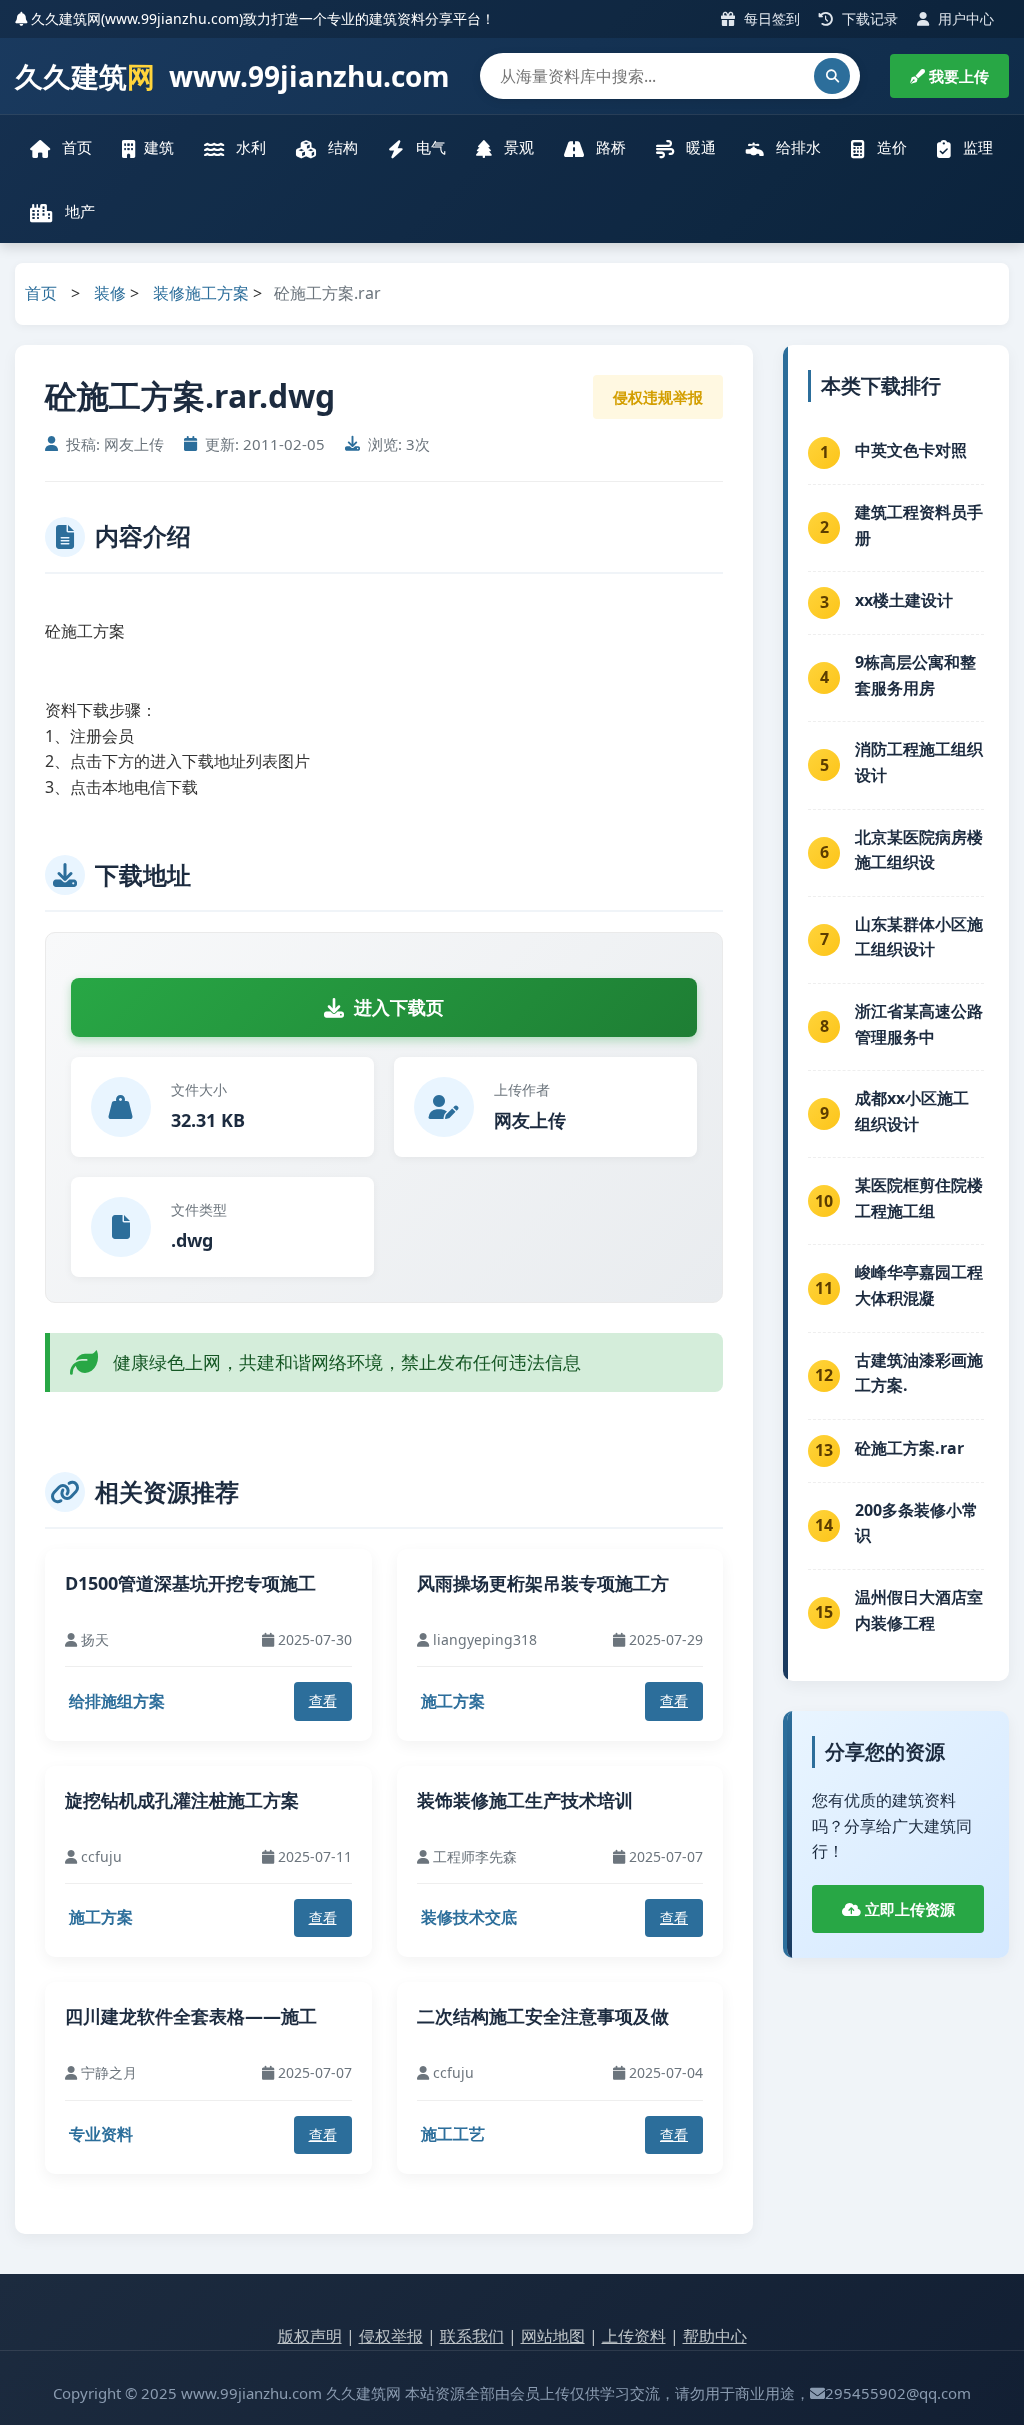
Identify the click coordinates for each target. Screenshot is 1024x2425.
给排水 (796, 147)
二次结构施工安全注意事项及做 (543, 2016)
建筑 (159, 147)
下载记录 (868, 18)
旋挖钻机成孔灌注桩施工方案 (182, 1800)
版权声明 (310, 2336)
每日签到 (770, 18)
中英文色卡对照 (911, 450)
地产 (78, 211)
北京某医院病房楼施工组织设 (919, 850)
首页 (75, 147)
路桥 (609, 147)
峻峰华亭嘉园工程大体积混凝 (919, 1285)
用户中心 (964, 18)
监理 (976, 147)
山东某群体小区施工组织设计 (919, 937)
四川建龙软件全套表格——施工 (191, 2016)
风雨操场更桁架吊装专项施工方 (543, 1583)
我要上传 (957, 76)
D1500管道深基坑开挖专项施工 (190, 1583)
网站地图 (553, 2336)
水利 (249, 147)
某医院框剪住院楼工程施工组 (919, 1198)
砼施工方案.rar (909, 1448)
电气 (429, 147)
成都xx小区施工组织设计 (912, 1111)
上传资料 (634, 2336)
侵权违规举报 (658, 397)
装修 (110, 293)
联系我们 (472, 2336)
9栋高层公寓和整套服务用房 (915, 675)
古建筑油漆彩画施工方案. (919, 1373)
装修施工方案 (201, 293)
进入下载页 (399, 1007)
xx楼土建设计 (904, 600)
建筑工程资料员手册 (919, 525)
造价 (890, 147)
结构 (341, 147)
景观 (517, 147)
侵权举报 (391, 2336)
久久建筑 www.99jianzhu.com (232, 76)
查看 (323, 1700)
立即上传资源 (908, 1909)
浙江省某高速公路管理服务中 (919, 1024)
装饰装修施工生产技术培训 (525, 1800)
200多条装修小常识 (916, 1523)
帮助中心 (715, 2336)
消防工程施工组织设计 (919, 762)
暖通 (699, 147)
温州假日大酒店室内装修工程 (919, 1610)
